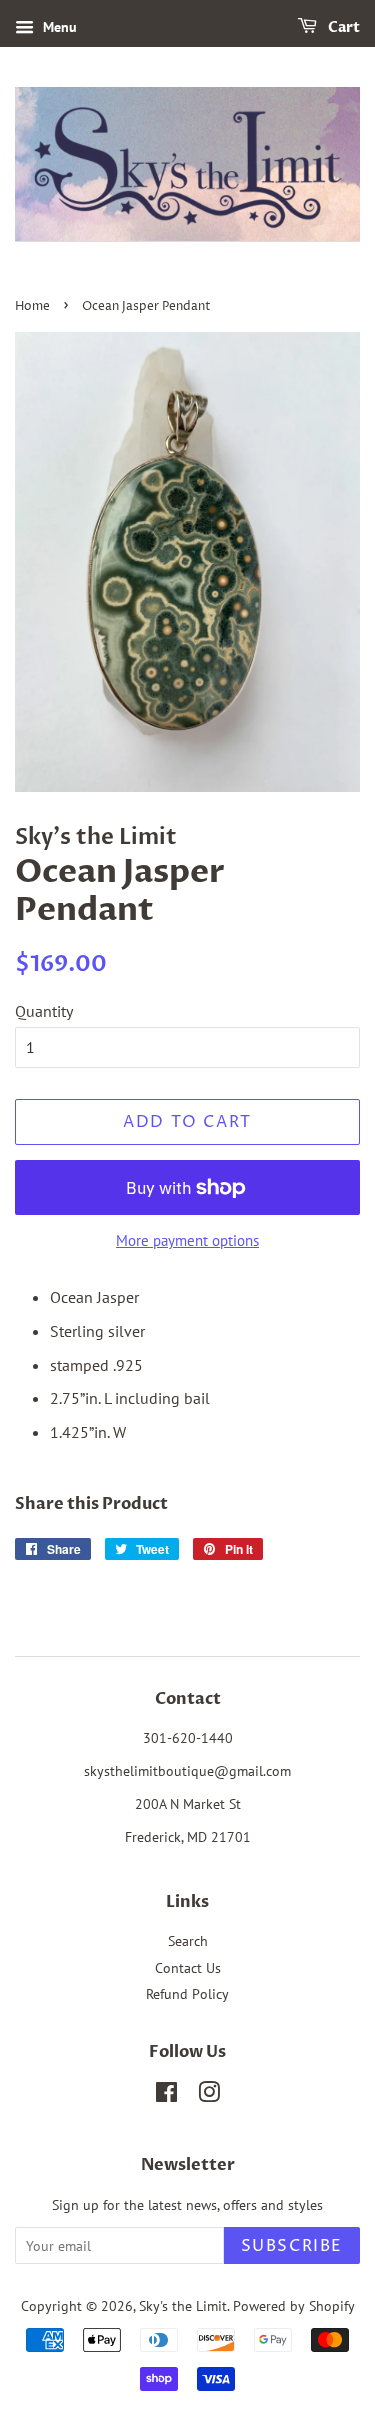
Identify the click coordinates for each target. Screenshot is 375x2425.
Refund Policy (187, 1994)
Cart (342, 27)
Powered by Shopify (294, 2306)
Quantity (44, 1011)
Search (188, 1941)
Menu (58, 27)
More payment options (187, 1240)
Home (32, 306)
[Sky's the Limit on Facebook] (166, 2096)
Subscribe (292, 2246)
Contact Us (188, 1968)
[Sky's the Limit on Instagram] (209, 2096)
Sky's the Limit (183, 2306)
